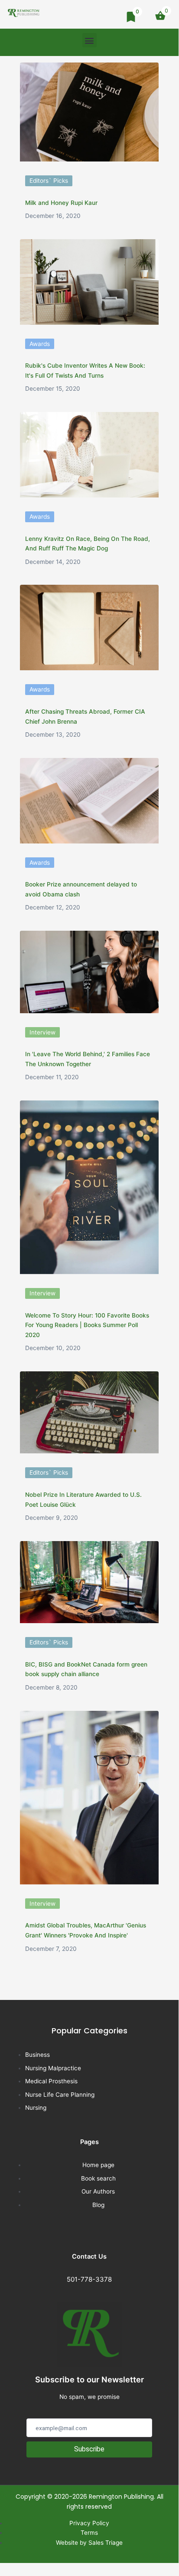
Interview (42, 1032)
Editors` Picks (49, 181)
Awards (40, 344)
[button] (89, 40)
